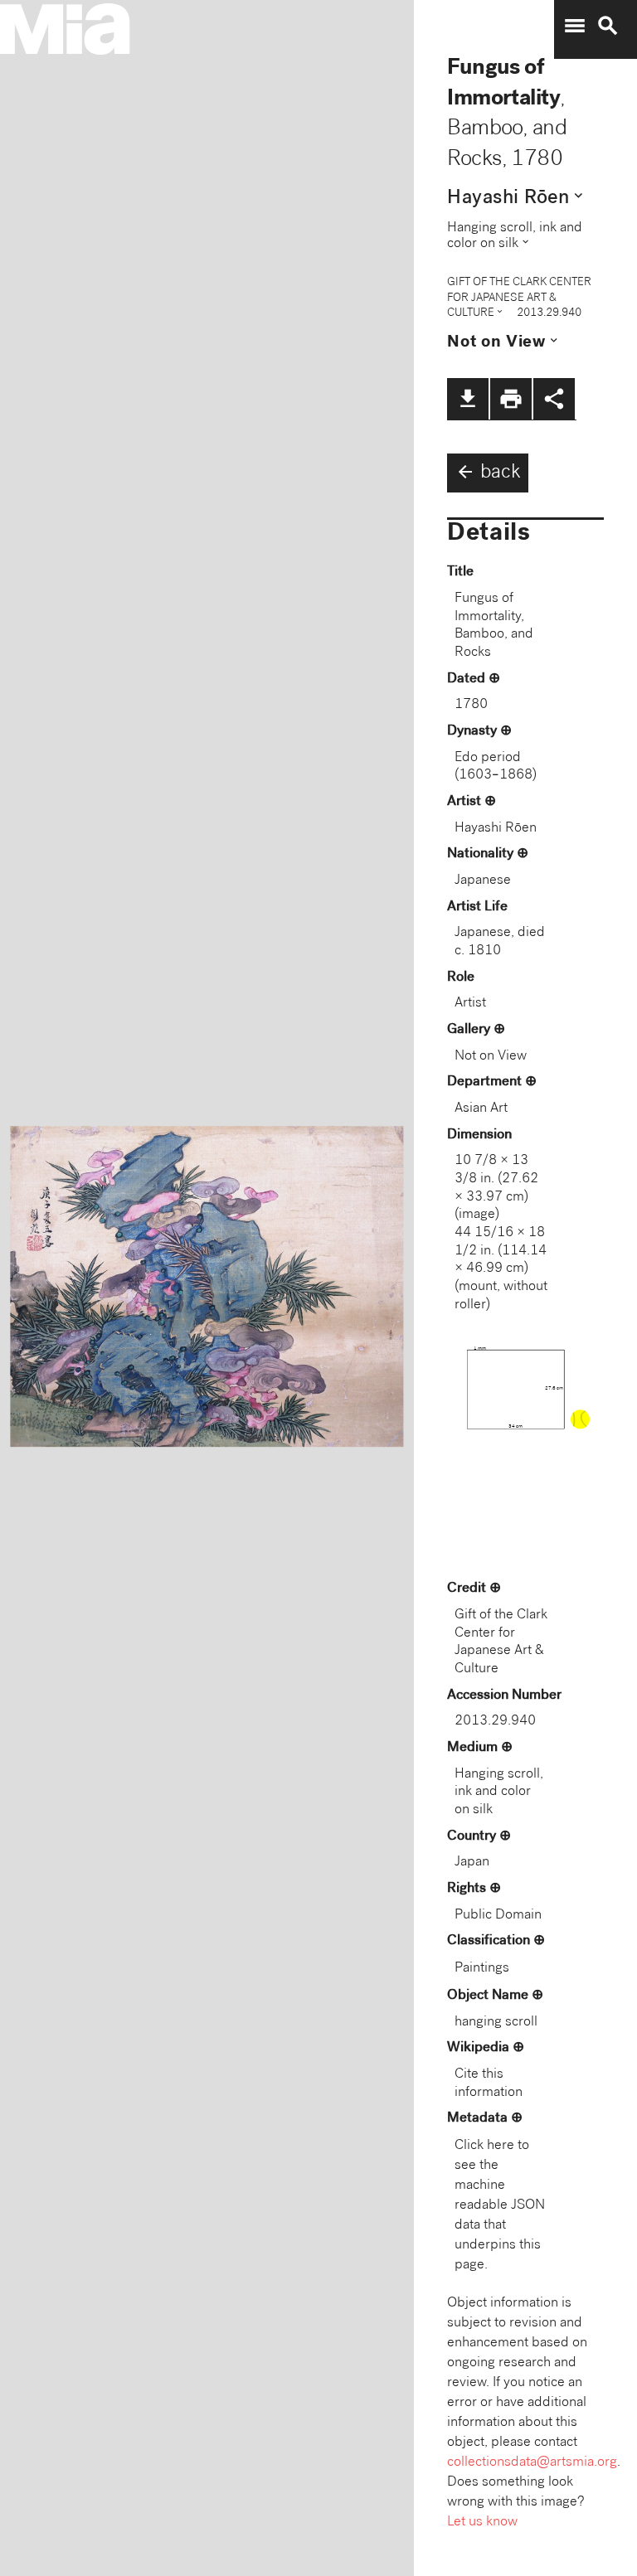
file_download (468, 399)
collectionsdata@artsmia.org (532, 2463)
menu (575, 26)
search (608, 26)
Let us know (482, 2523)
